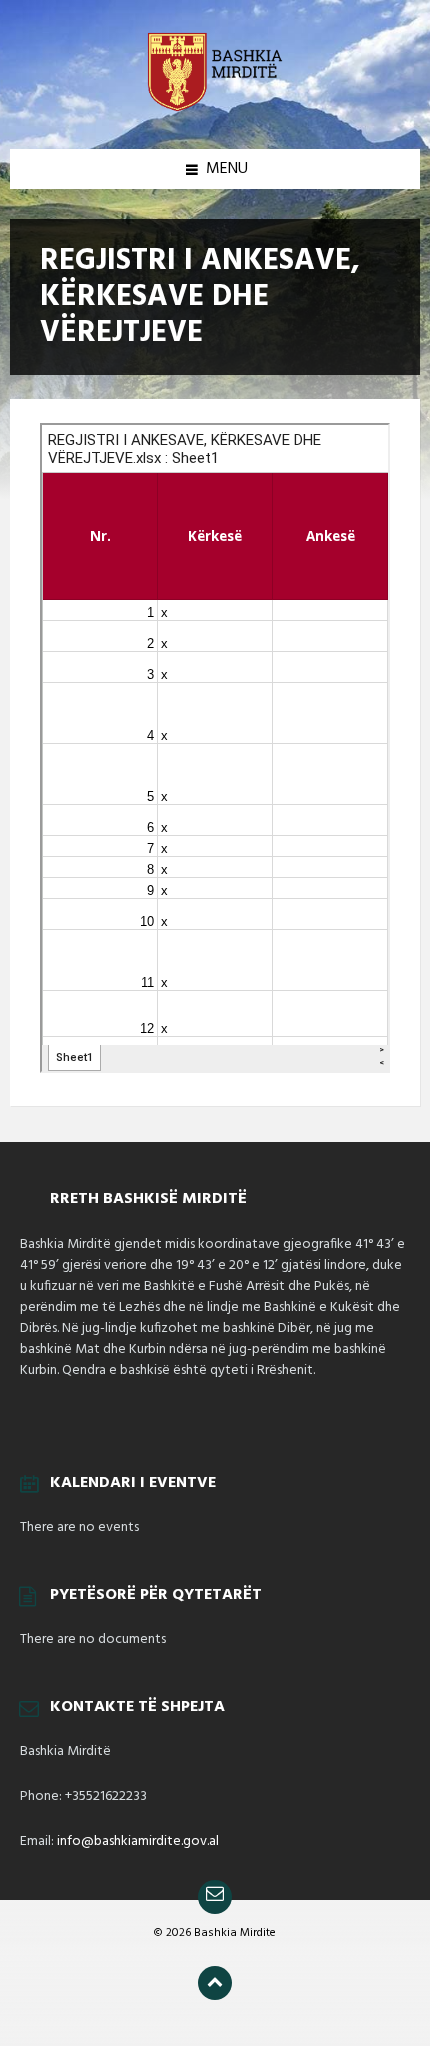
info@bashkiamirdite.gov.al (138, 1841)
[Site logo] (215, 110)
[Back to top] (215, 1983)
